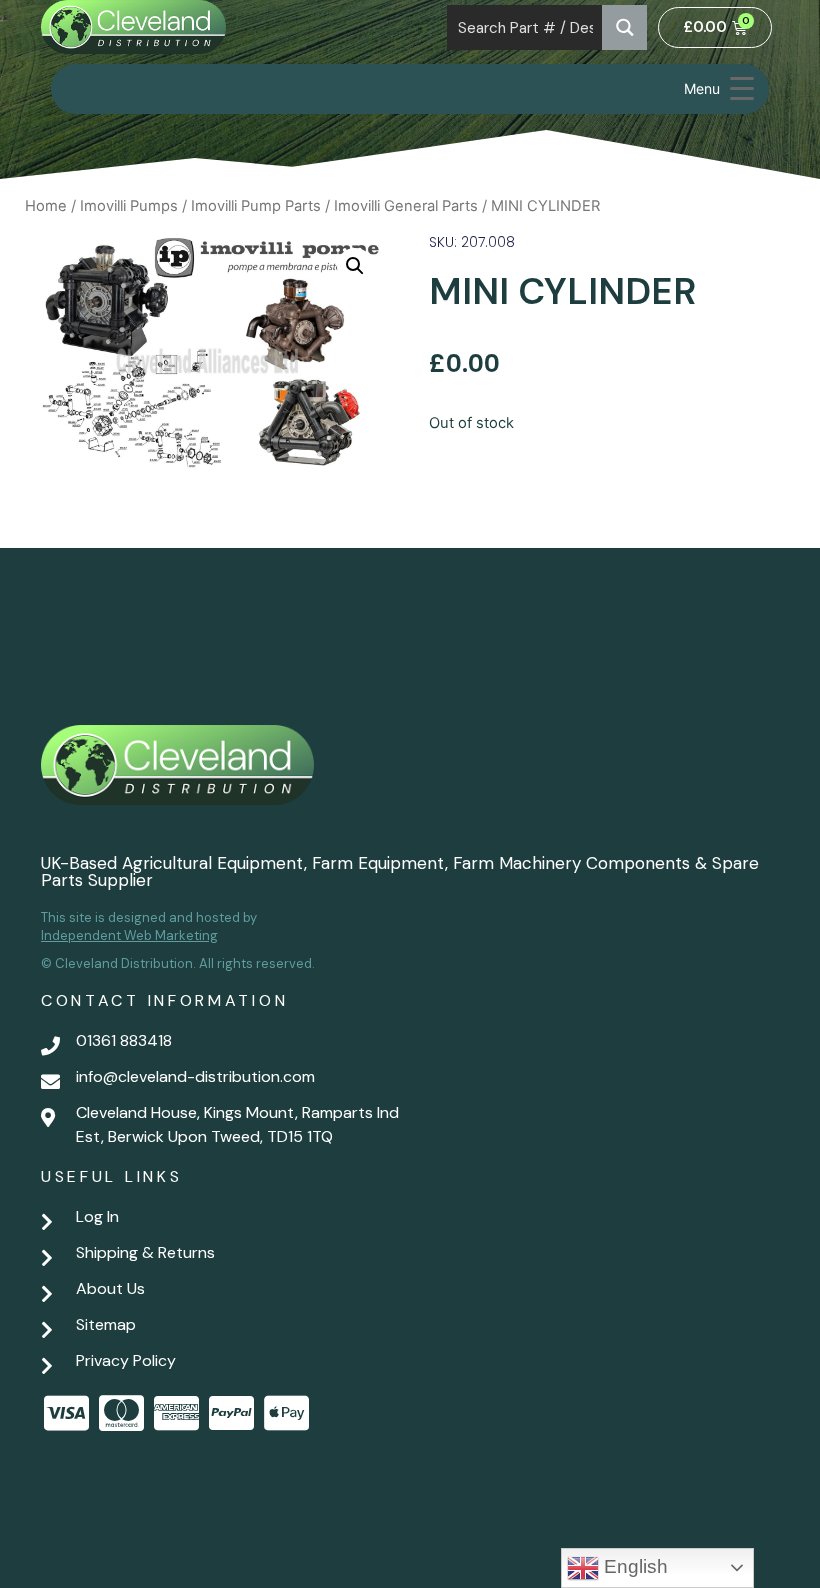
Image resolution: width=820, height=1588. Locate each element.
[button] (355, 266)
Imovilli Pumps (129, 206)
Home (46, 206)
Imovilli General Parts (406, 206)
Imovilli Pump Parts (256, 206)
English (633, 1566)
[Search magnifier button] (624, 27)
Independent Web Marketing (129, 935)
